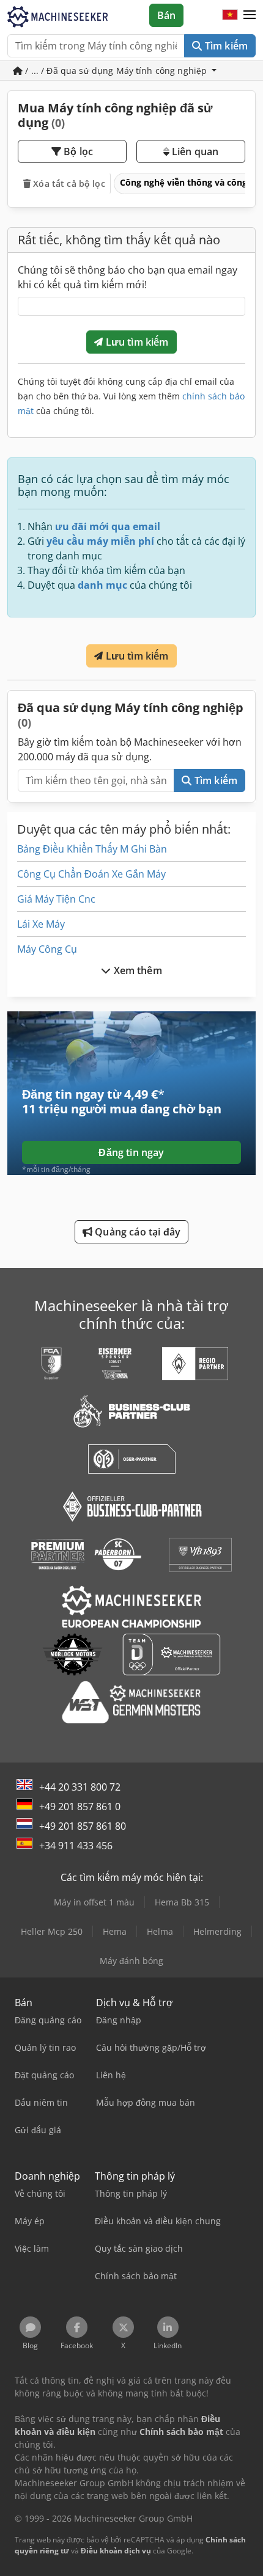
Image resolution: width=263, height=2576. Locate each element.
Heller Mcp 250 (52, 1931)
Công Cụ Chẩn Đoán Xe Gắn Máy (91, 874)
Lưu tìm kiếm (136, 342)
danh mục (102, 585)
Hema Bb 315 (182, 1902)
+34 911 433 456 (76, 1846)
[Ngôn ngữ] (230, 15)
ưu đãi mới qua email (108, 526)
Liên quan (194, 151)
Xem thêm (136, 970)
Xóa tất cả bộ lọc (68, 184)
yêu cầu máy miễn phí (100, 541)
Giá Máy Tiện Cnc (56, 899)
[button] (250, 15)
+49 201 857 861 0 (80, 1806)
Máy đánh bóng (131, 1961)
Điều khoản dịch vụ (116, 2551)
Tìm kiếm (225, 46)
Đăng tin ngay (131, 1152)
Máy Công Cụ (47, 949)
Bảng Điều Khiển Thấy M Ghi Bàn (92, 849)
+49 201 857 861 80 (83, 1826)
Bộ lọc (77, 151)
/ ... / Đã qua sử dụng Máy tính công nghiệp (116, 71)
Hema (115, 1931)
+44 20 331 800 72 (80, 1787)
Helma (160, 1931)
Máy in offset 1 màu (94, 1902)
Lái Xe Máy (41, 924)
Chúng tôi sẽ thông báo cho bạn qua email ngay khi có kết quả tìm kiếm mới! (128, 277)
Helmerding (217, 1931)
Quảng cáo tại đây (136, 1232)
